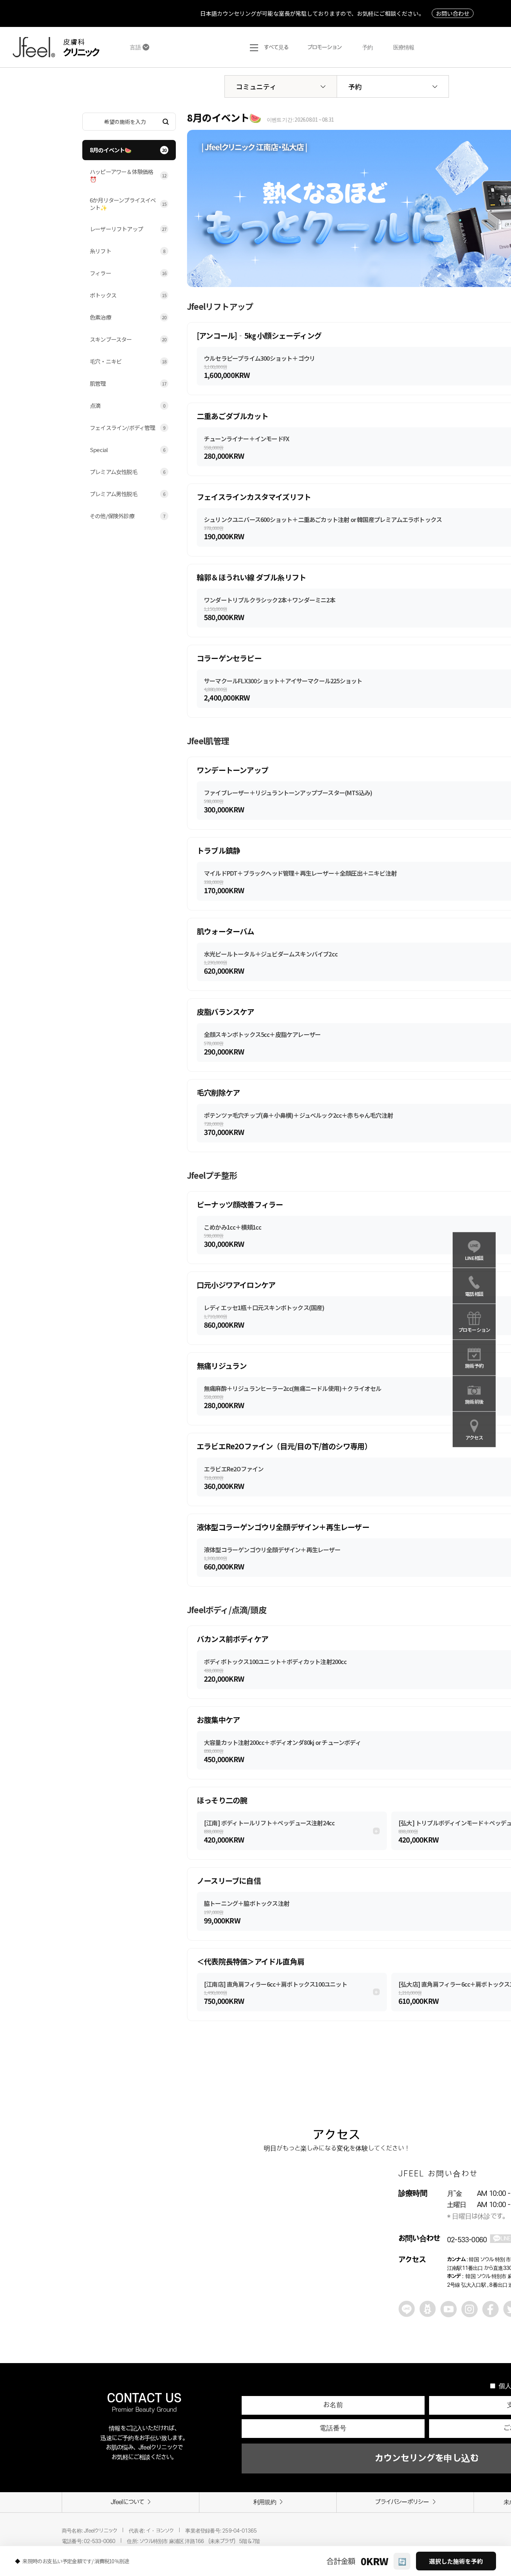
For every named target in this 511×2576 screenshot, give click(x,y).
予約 (355, 86)
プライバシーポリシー (402, 2502)
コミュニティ (256, 86)
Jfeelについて (128, 2502)
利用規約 (265, 2502)
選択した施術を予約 (456, 2561)
